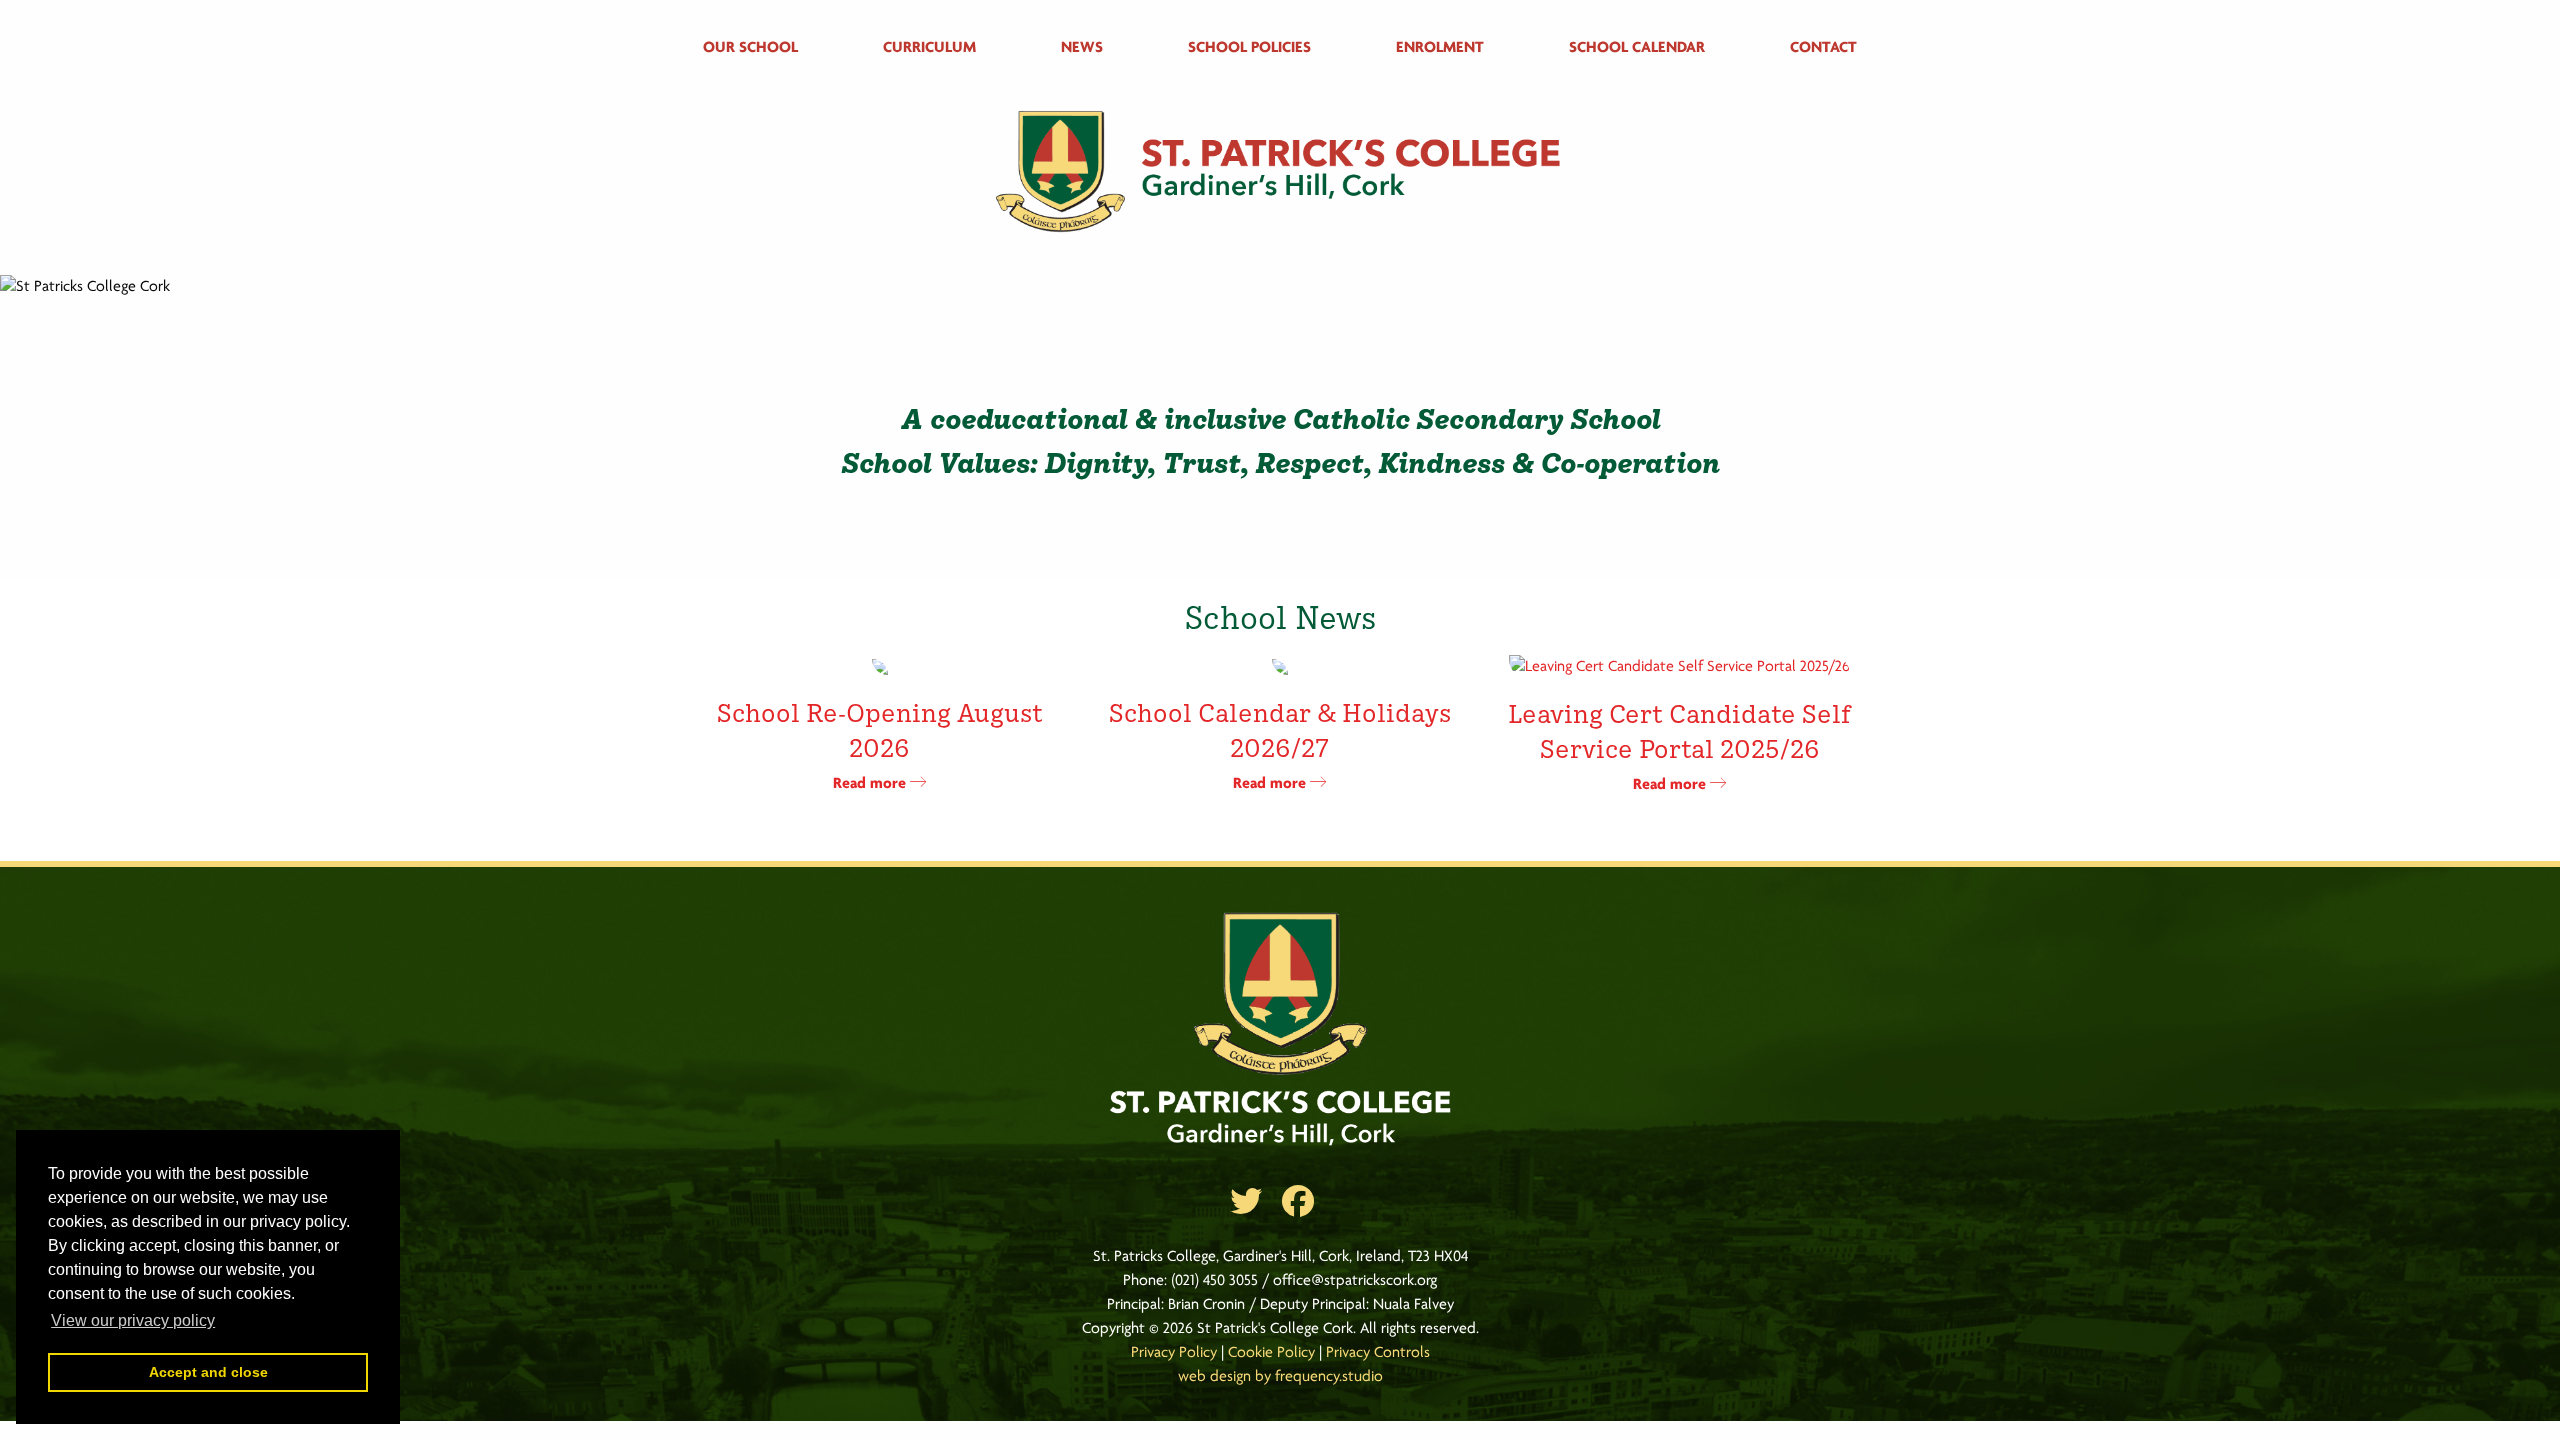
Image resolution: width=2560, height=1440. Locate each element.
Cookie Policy (1271, 1353)
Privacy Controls (1378, 1353)
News (1082, 48)
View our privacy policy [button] (133, 1320)
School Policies (1249, 48)
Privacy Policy (1174, 1353)
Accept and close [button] (208, 1372)
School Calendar (1637, 48)
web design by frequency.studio (1280, 1377)
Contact (1823, 48)
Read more (871, 784)
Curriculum (929, 48)
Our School (750, 48)
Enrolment (1440, 48)
